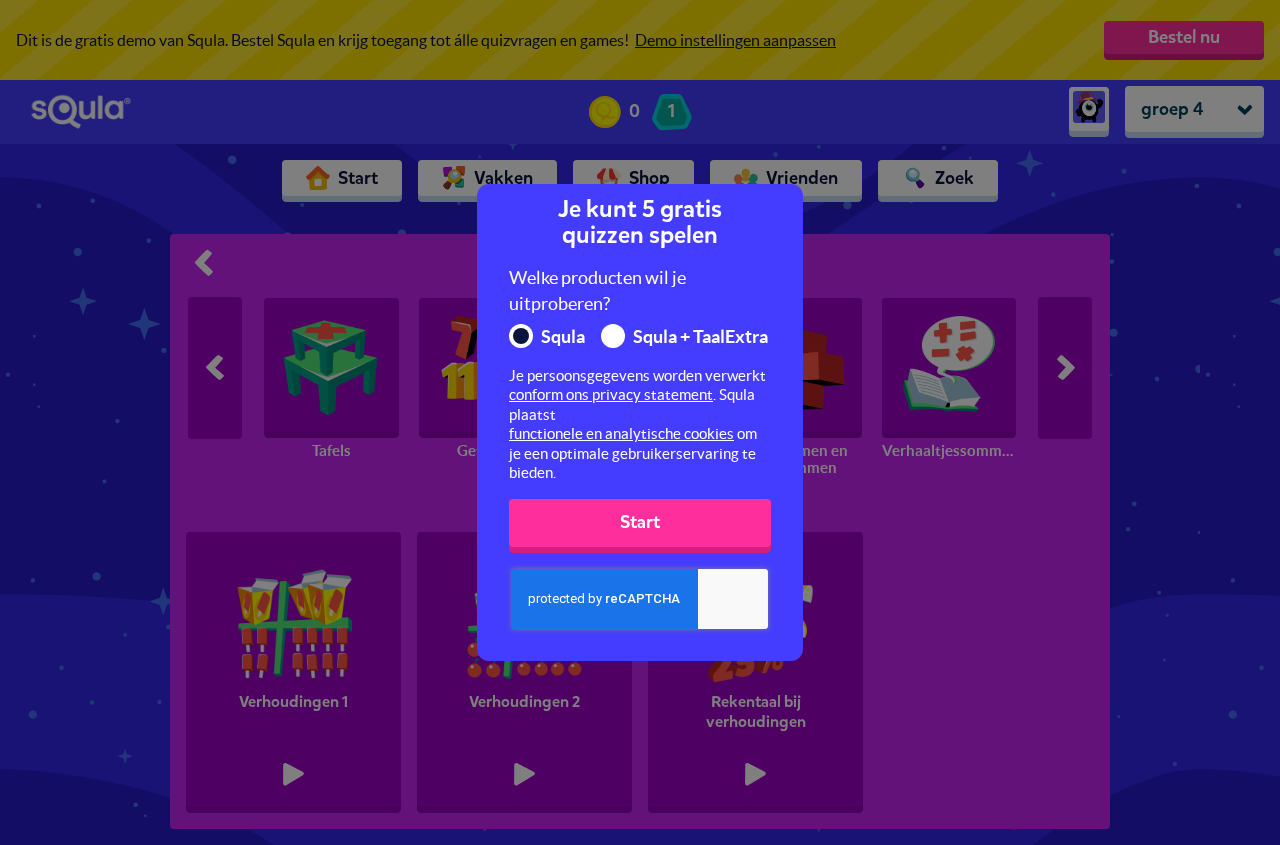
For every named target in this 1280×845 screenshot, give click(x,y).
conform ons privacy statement (611, 394)
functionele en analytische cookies (621, 433)
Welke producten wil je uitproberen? (597, 290)
